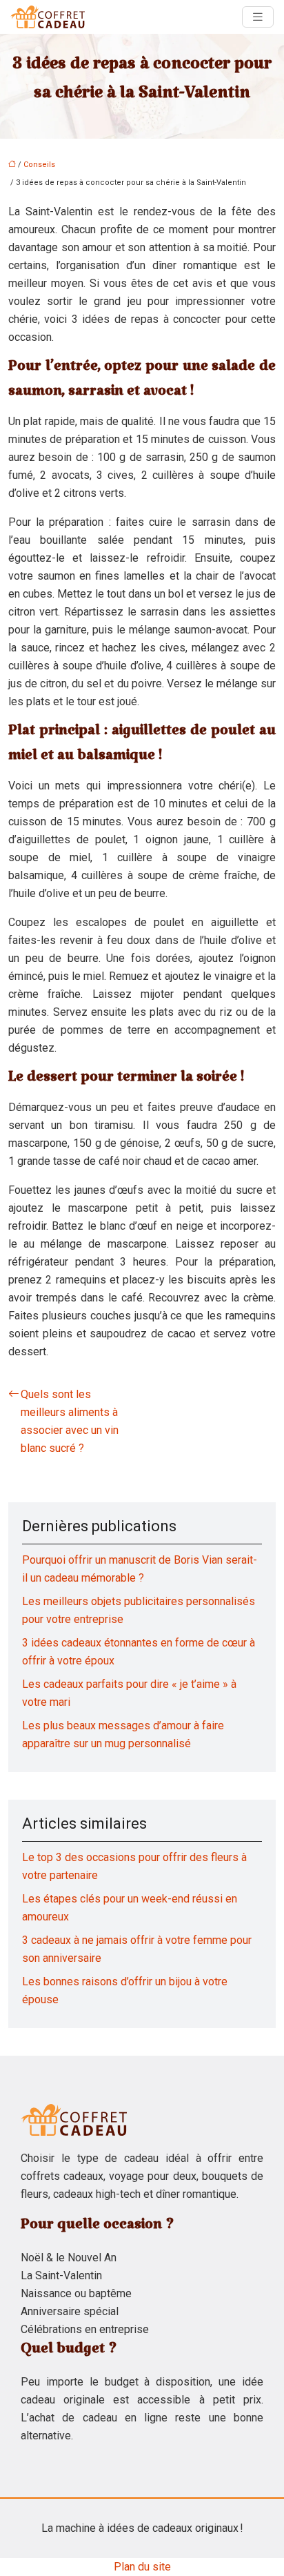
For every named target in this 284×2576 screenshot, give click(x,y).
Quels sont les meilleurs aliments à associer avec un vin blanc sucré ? (70, 1421)
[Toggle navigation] (258, 17)
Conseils (39, 165)
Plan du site (142, 2567)
